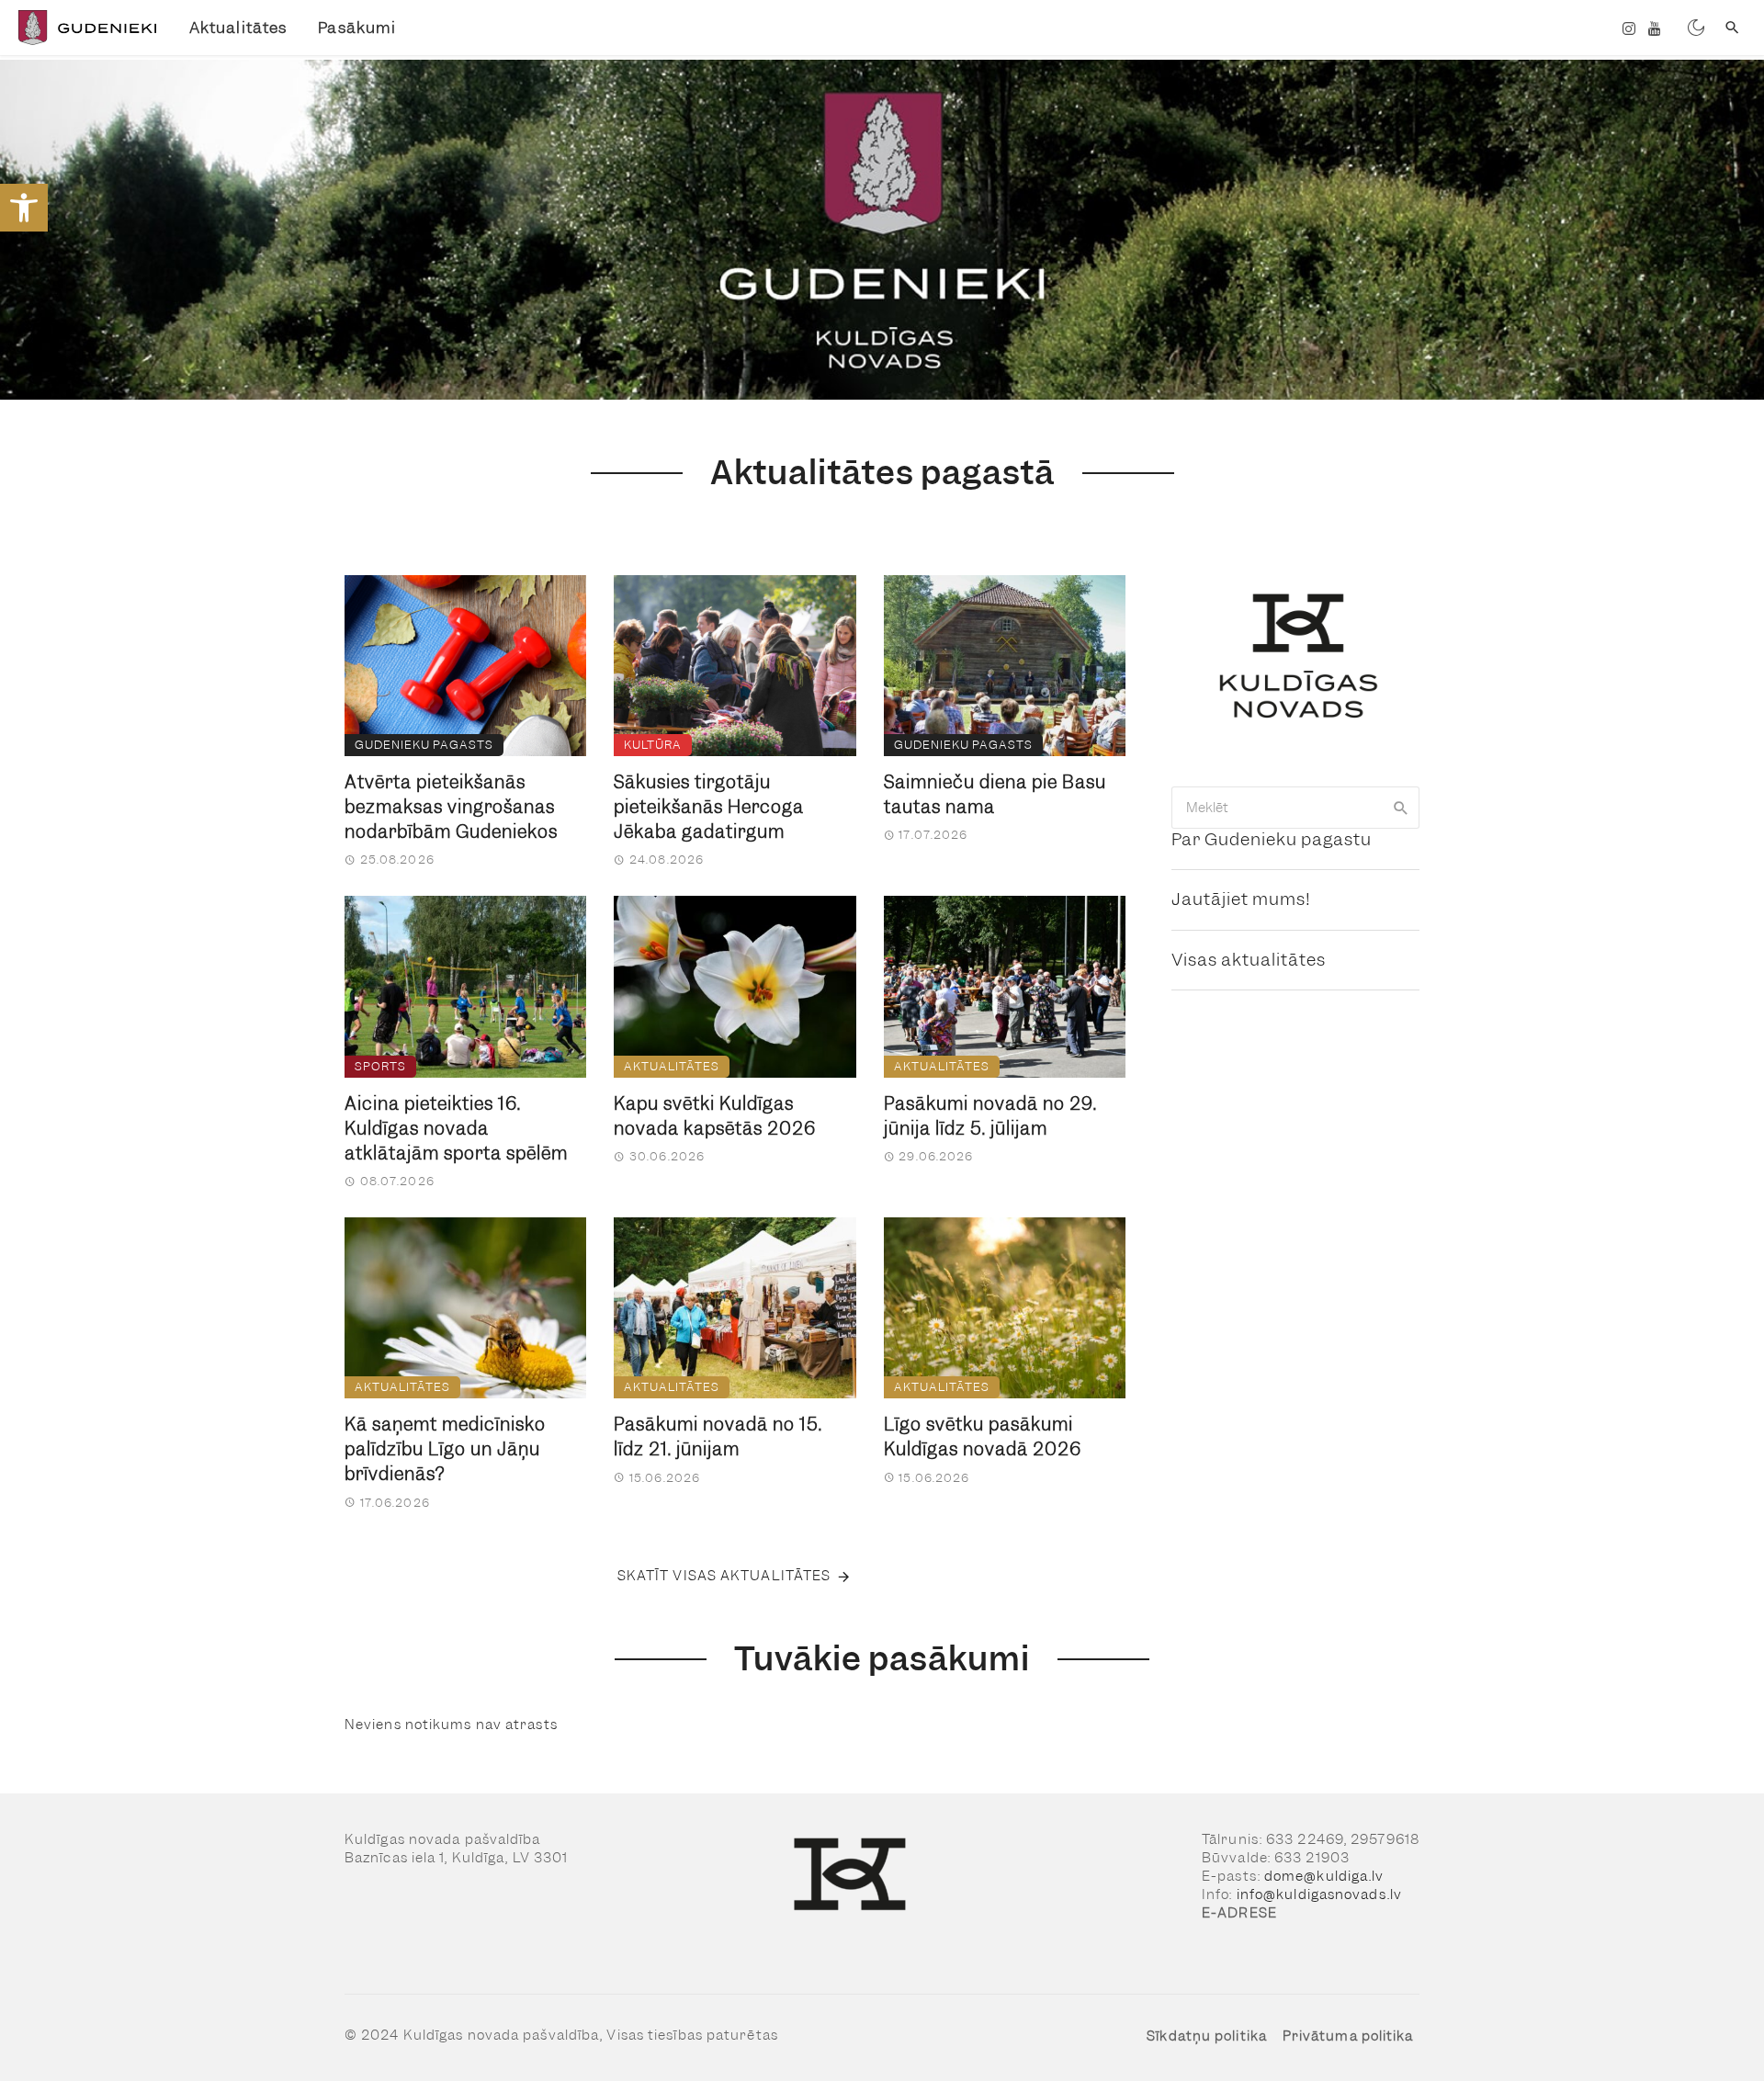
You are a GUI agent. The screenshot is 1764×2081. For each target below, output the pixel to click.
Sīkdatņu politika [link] (1207, 2036)
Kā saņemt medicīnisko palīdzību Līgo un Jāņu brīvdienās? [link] (445, 1449)
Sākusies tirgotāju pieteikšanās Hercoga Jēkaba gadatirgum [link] (709, 807)
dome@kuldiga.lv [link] (1324, 1876)
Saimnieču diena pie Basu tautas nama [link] (995, 795)
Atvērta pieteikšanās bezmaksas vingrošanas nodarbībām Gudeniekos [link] (451, 807)
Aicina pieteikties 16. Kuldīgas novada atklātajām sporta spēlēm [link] (456, 1129)
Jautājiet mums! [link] (1241, 899)
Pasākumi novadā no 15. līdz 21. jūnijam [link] (718, 1437)
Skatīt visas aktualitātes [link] (724, 1576)
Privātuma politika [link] (1348, 2036)
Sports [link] (380, 1066)
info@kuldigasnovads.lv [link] (1319, 1894)
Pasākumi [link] (357, 28)
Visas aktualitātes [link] (1249, 960)
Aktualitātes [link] (238, 28)
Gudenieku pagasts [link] (424, 745)
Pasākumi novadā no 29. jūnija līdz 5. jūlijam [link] (990, 1116)
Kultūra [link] (653, 745)
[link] (24, 208)
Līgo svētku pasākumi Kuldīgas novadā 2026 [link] (983, 1437)
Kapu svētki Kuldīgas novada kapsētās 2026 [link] (715, 1116)
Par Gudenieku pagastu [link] (1272, 839)
